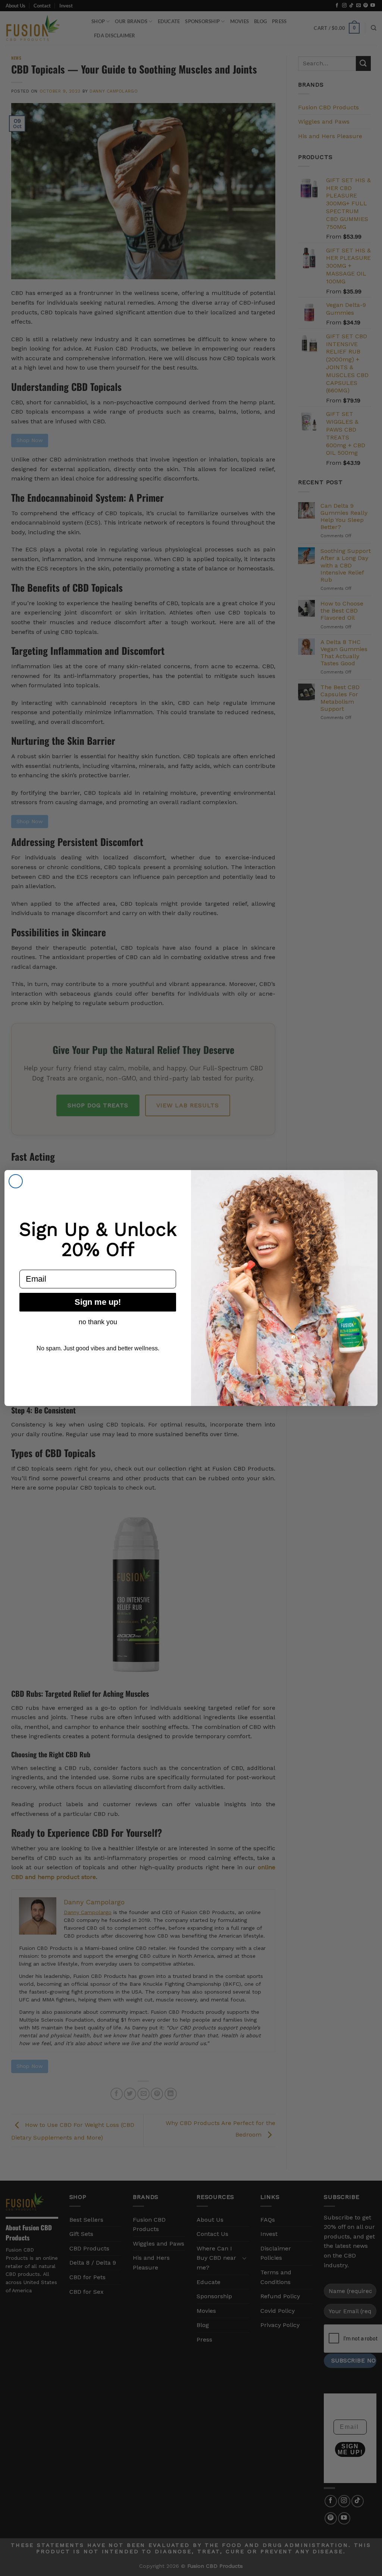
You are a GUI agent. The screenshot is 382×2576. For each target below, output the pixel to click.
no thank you (98, 1322)
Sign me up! (98, 1302)
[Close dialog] (16, 1181)
